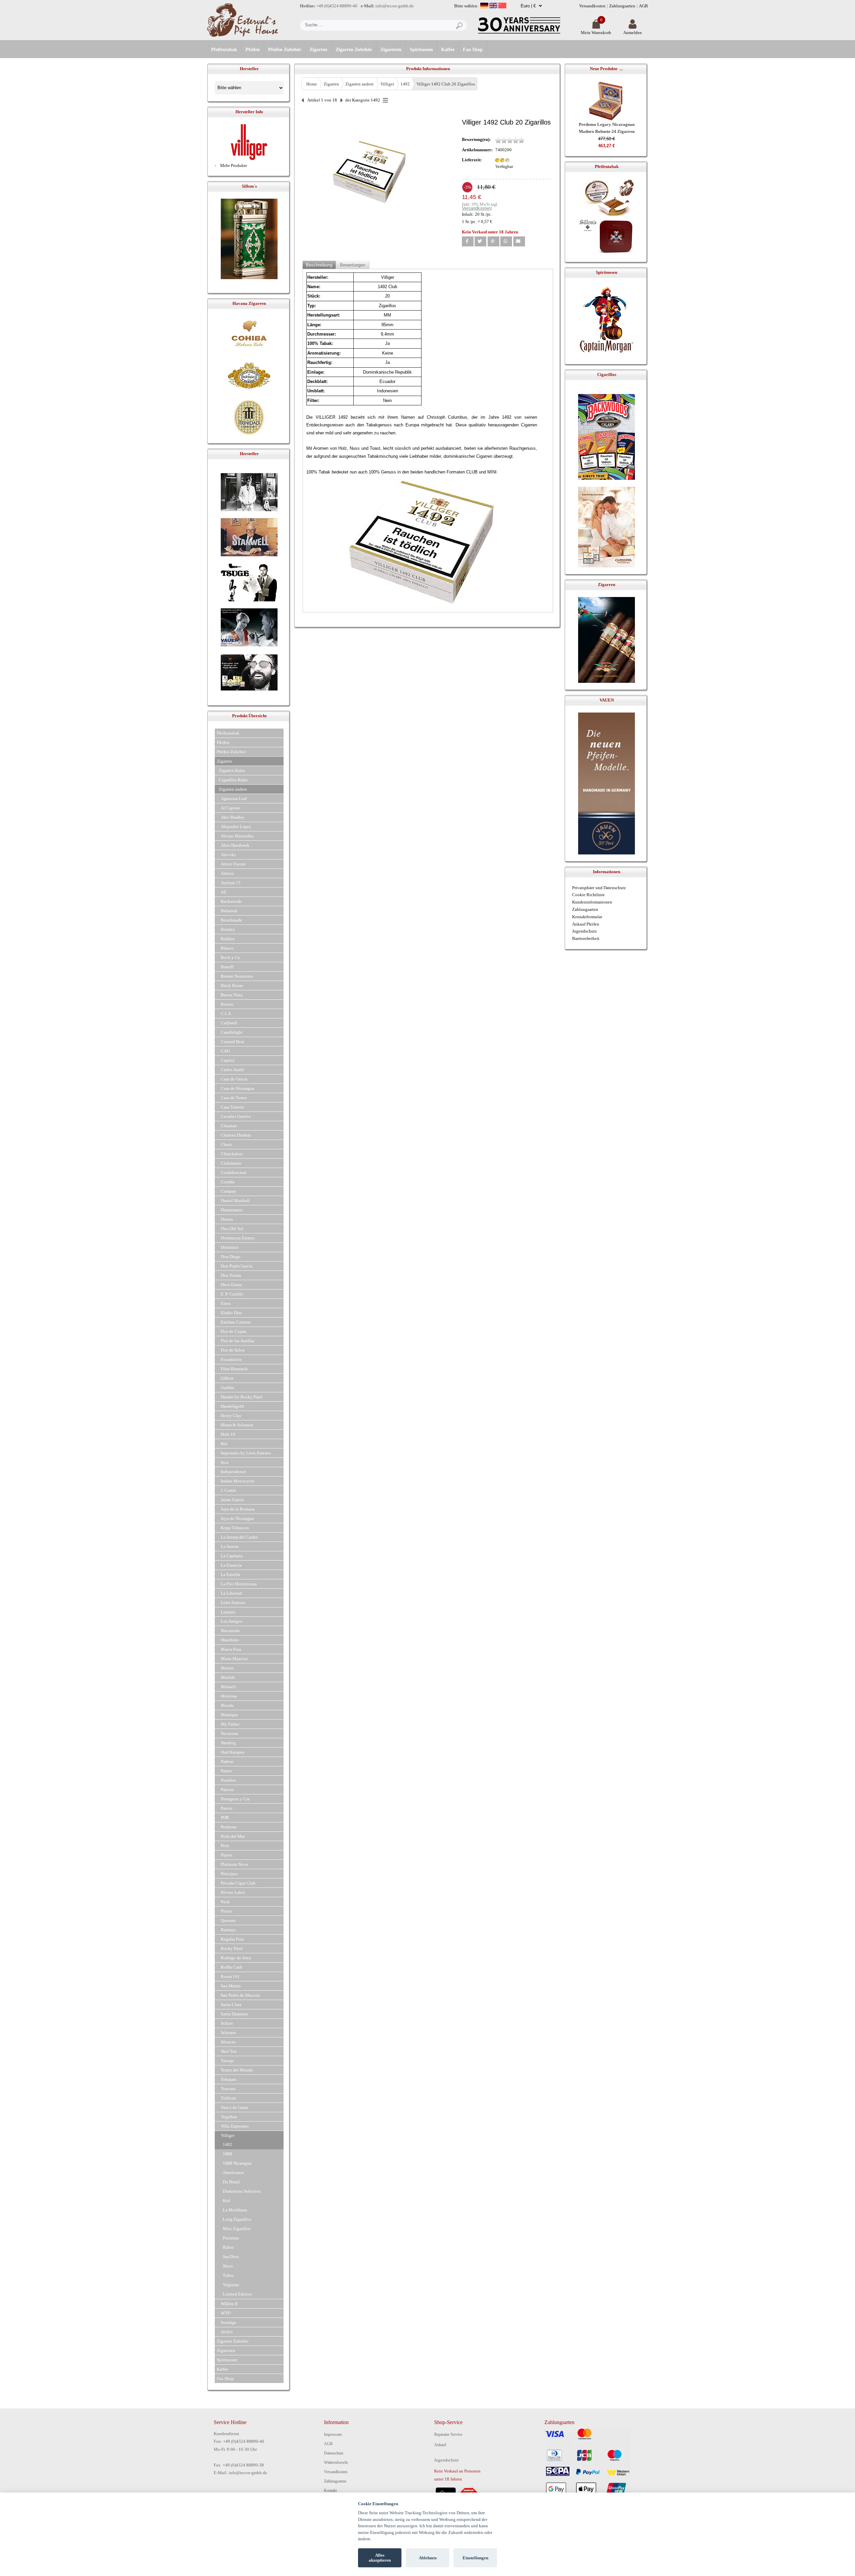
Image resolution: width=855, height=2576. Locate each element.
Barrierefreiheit (586, 938)
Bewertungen (353, 265)
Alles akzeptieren (380, 2558)
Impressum (333, 2434)
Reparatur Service (448, 2434)
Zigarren (318, 50)
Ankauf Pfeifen (586, 924)
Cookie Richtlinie (588, 895)
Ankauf (440, 2445)
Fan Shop (473, 50)
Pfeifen (253, 50)
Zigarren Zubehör (354, 50)
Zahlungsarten (622, 6)
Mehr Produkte (234, 165)
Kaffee (448, 50)
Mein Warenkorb (596, 33)
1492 (405, 84)
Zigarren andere (360, 84)
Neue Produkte (604, 69)
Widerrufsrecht (336, 2462)
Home (312, 84)
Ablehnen (428, 2558)
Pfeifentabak (224, 50)
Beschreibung (319, 265)
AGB (643, 6)
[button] (468, 241)
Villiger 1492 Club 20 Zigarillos (446, 84)
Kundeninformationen (592, 902)
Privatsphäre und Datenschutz (599, 888)
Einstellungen (475, 2558)
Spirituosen (421, 50)
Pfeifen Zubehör (285, 50)
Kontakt (330, 2491)
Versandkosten (592, 6)
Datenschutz (334, 2453)
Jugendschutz (584, 931)
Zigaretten (391, 50)
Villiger (387, 84)
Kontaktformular (587, 917)
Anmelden (633, 33)
